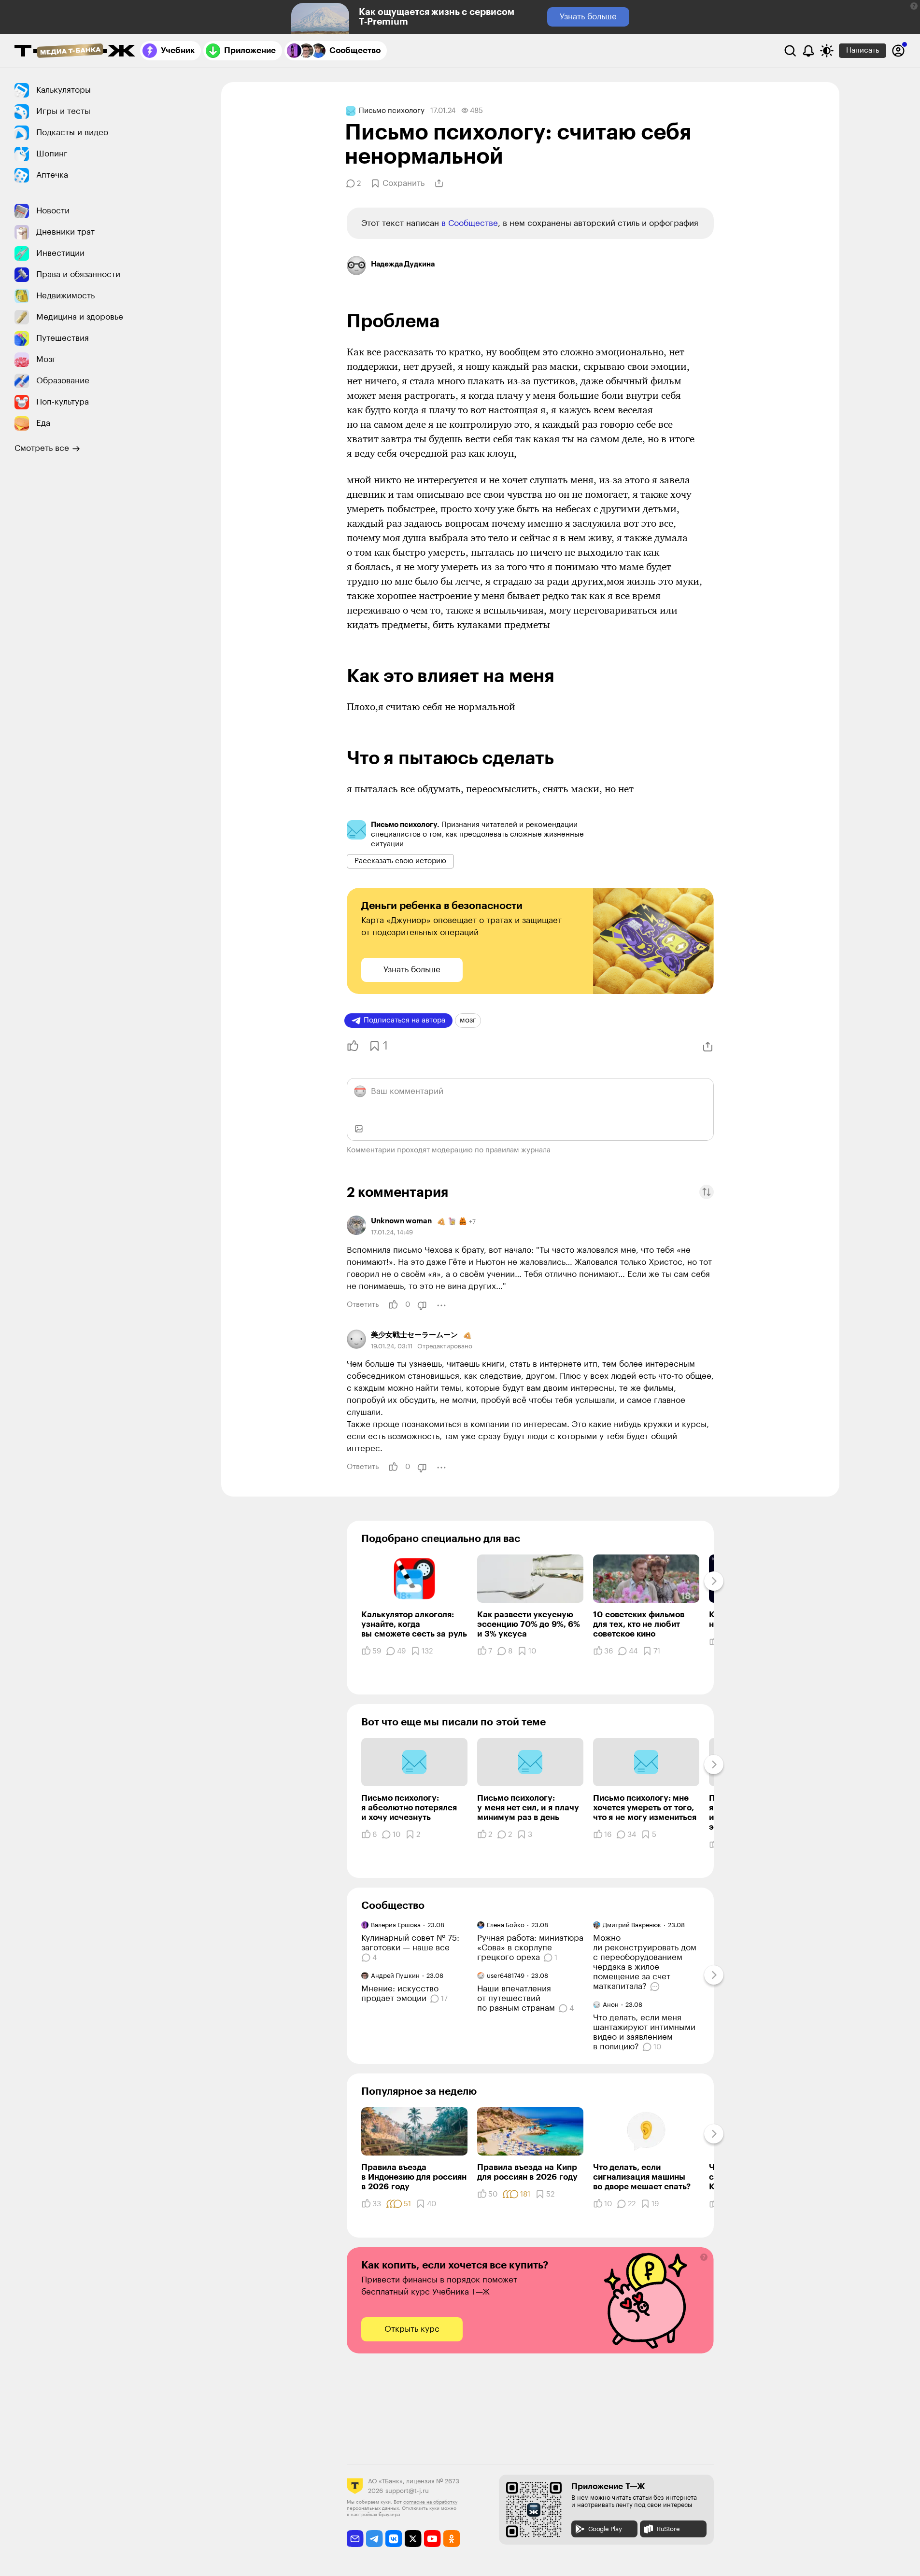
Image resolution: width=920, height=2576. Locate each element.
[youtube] (432, 2539)
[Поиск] (790, 51)
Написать (863, 50)
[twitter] (413, 2539)
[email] (355, 2539)
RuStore (668, 2529)
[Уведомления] (808, 51)
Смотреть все (42, 448)
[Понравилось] (350, 1046)
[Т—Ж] (75, 52)
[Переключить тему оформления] (827, 51)
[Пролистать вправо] (714, 1581)
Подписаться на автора (404, 1020)
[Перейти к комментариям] (656, 1987)
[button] (914, 6)
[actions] (441, 1305)
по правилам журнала (513, 1150)
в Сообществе (470, 223)
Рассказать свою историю (400, 861)
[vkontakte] (394, 2539)
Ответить (363, 1305)
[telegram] (375, 2539)
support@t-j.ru (407, 2491)
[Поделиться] (439, 183)
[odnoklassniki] (452, 2539)
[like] (393, 1305)
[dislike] (422, 1305)
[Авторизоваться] (898, 51)
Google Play (605, 2529)
